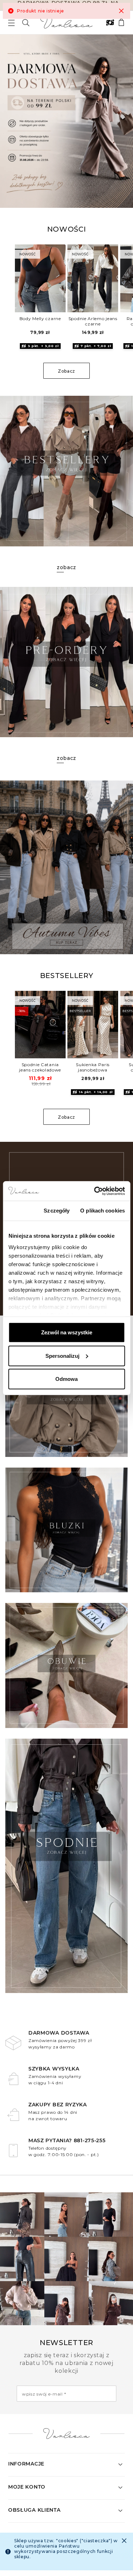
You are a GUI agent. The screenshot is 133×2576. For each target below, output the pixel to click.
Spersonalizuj (62, 1355)
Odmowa (66, 1379)
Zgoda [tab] (21, 1211)
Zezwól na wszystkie (67, 1332)
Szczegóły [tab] (57, 1211)
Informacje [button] (26, 2464)
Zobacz (66, 371)
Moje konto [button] (27, 2487)
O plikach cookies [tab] (102, 1211)
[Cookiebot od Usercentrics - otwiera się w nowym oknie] (95, 1191)
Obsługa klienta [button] (34, 2510)
